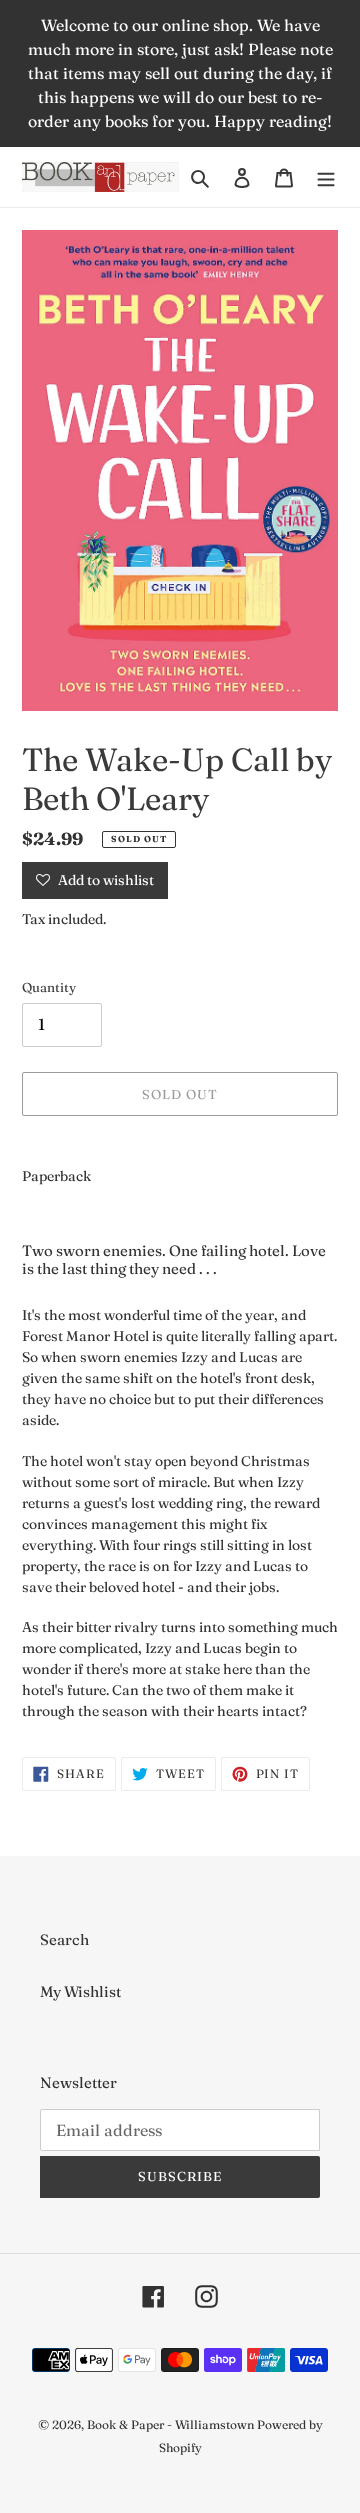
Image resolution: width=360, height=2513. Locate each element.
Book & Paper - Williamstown (170, 2424)
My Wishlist (80, 1991)
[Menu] (326, 177)
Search (64, 1939)
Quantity (49, 987)
